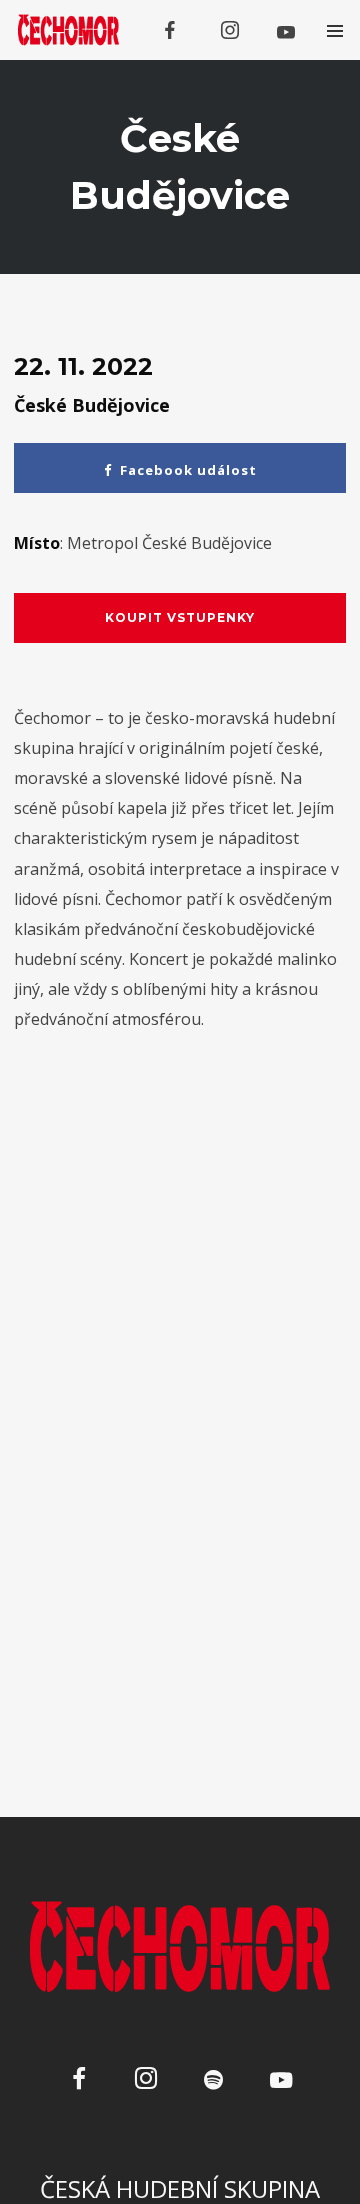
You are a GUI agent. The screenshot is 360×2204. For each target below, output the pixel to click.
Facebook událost (188, 470)
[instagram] (230, 30)
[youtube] (286, 32)
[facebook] (170, 30)
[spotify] (213, 2081)
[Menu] (334, 30)
